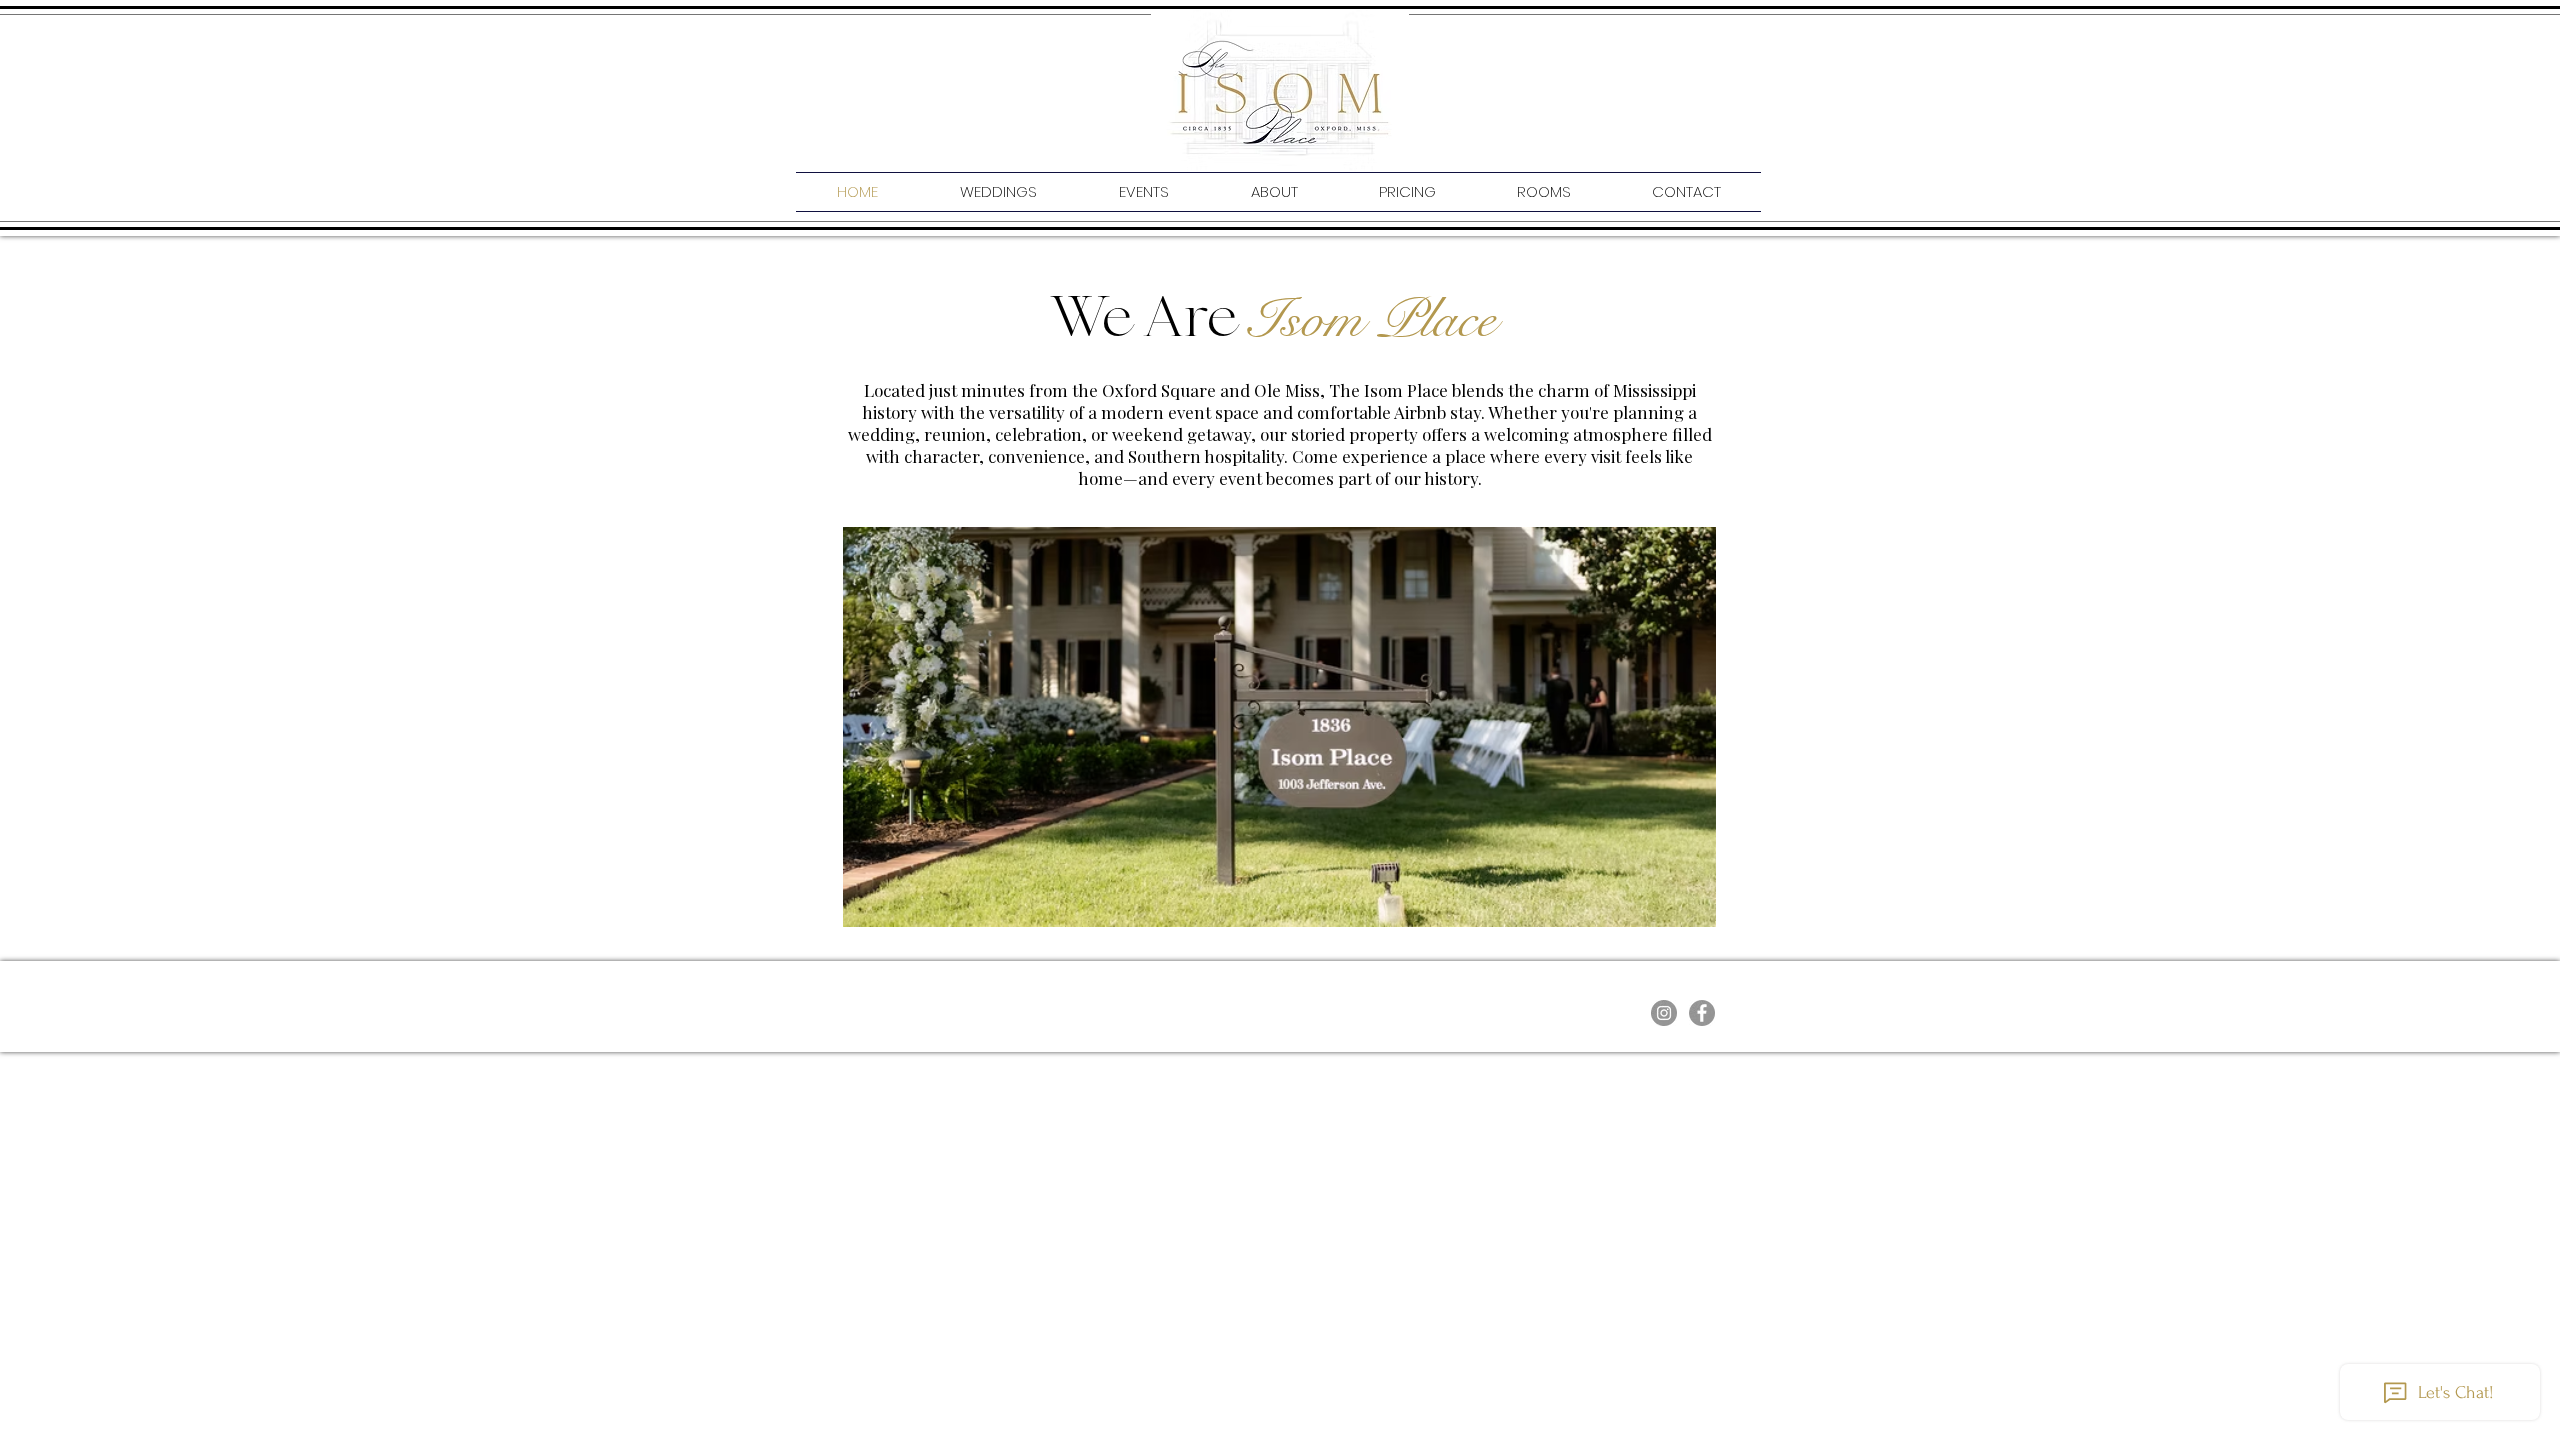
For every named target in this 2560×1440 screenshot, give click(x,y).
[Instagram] (1664, 1013)
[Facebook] (1702, 1013)
